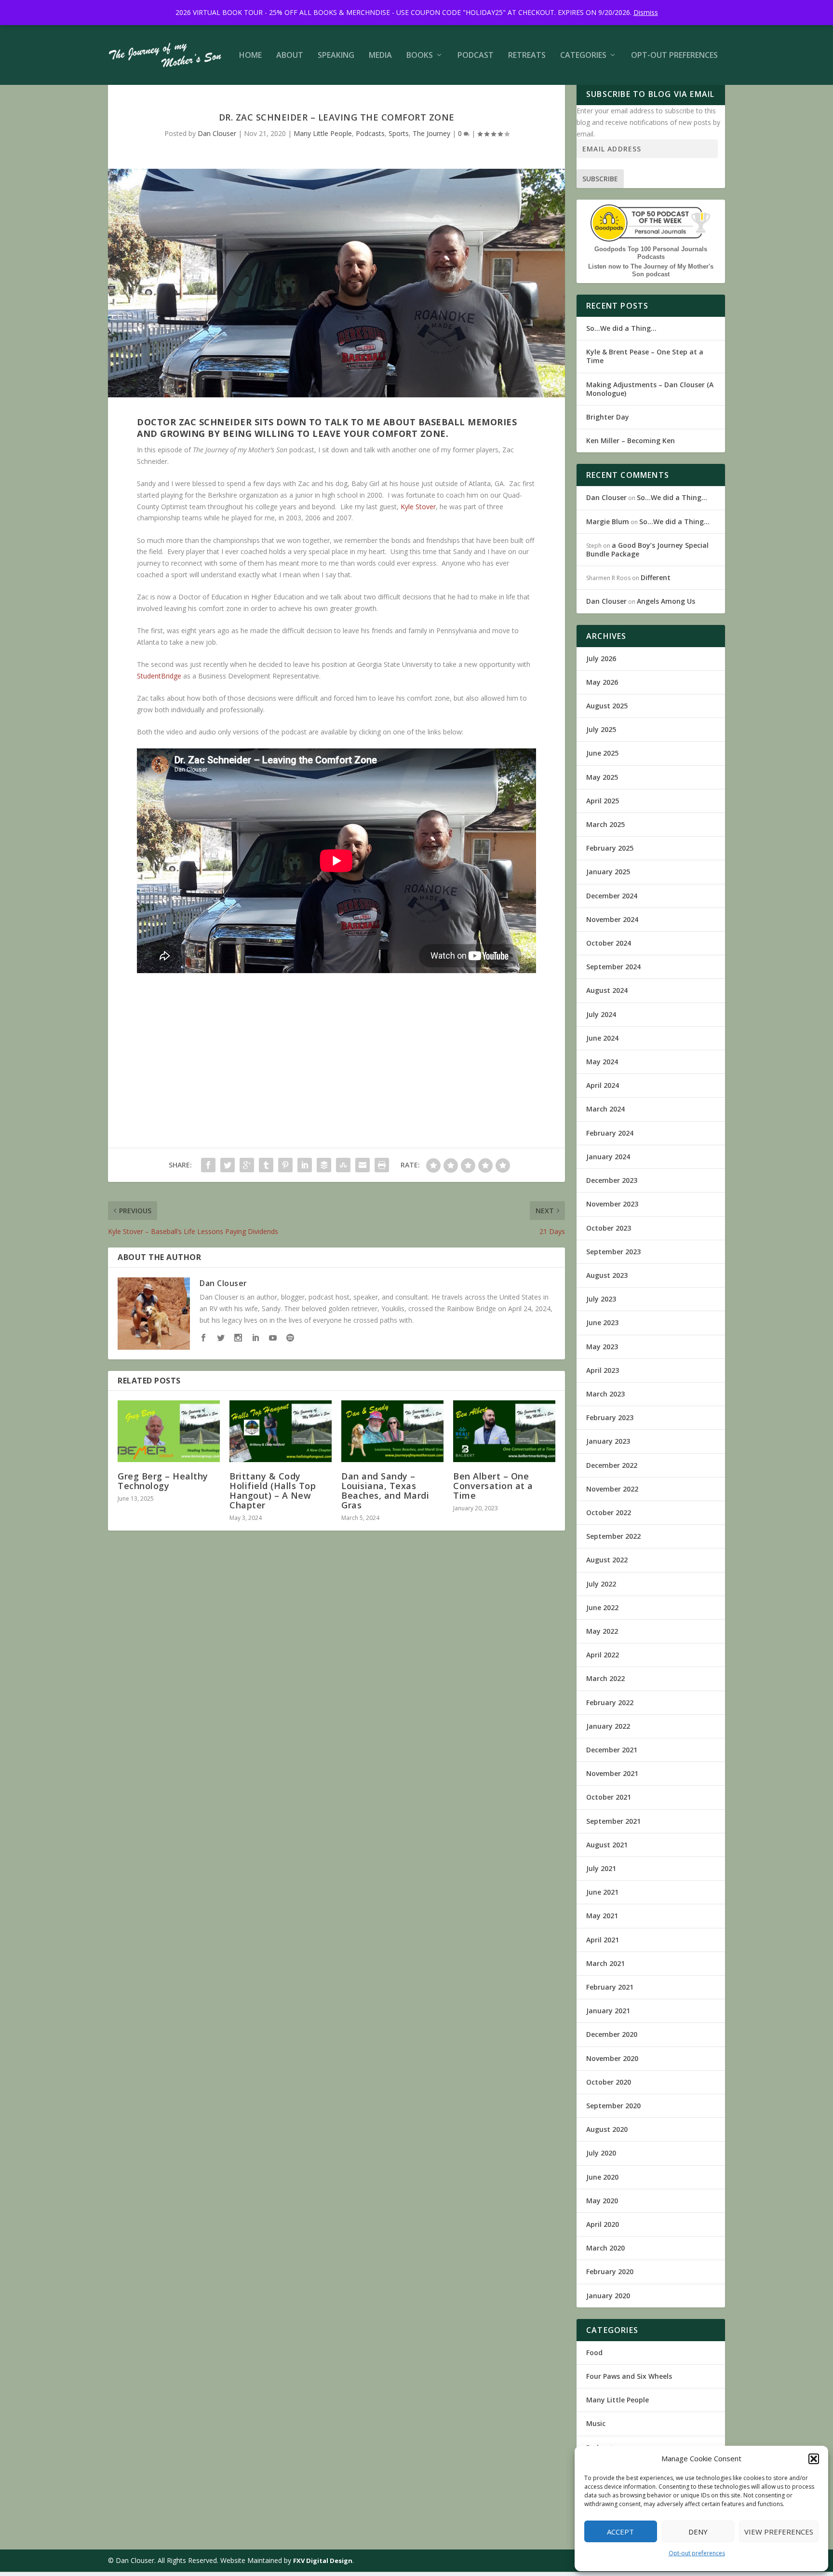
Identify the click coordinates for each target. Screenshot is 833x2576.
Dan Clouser (217, 133)
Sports (399, 133)
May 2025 (602, 777)
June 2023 (602, 1322)
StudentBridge (159, 676)
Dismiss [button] (646, 12)
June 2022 (602, 1607)
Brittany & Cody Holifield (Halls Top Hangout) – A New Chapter (273, 1491)
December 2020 (612, 2034)
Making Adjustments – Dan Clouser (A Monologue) (650, 389)
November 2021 (612, 1773)
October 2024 (609, 943)
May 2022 (602, 1631)
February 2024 (610, 1133)
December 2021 (612, 1750)
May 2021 (602, 1916)
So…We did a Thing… (621, 328)
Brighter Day (608, 417)
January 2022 (608, 1726)
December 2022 (612, 1465)
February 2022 (610, 1702)
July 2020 (601, 2153)
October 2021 (609, 1797)
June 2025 (602, 753)
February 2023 (610, 1417)
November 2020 (612, 2058)
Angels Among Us (666, 601)
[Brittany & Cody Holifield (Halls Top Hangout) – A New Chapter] (281, 1431)
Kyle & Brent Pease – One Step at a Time (645, 356)
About (290, 56)
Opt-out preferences (697, 2553)
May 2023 (602, 1347)
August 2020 (607, 2129)
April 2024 (603, 1085)
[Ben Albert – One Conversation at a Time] (504, 1431)
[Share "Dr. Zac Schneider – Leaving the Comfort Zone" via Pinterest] (285, 1165)
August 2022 (607, 1560)
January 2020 (608, 2296)
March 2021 (605, 1963)
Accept (620, 2532)
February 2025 (610, 848)
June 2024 (602, 1038)
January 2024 (608, 1157)
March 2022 (605, 1678)
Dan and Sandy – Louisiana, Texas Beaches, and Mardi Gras (385, 1491)
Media (380, 56)
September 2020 (613, 2106)
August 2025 (607, 706)
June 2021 (602, 1892)
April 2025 (603, 801)
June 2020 (602, 2177)
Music (596, 2423)
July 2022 (601, 1584)
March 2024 (605, 1109)
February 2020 (610, 2271)
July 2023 (601, 1299)
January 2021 (608, 2011)
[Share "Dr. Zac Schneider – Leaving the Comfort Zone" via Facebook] (208, 1165)
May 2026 (602, 682)
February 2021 (610, 1987)
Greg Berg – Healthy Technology (163, 1481)
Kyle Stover (418, 507)
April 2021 (603, 1940)
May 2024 (602, 1062)
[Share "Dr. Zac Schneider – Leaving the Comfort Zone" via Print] (382, 1165)
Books (420, 56)
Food (594, 2352)
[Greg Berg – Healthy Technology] (169, 1431)
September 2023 (613, 1252)
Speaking (336, 56)
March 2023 (605, 1394)
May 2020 (602, 2201)
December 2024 (612, 896)
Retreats (527, 56)
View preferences (779, 2532)
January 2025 (608, 872)
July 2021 (601, 1868)
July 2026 (601, 658)
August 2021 (607, 1845)
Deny (698, 2532)
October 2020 (609, 2082)
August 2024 (607, 990)
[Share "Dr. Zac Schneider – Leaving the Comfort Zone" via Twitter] (228, 1165)
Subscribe (600, 179)
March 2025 (605, 824)
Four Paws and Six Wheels (629, 2376)
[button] (814, 2459)
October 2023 (609, 1228)
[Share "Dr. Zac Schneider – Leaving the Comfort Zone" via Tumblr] (266, 1165)
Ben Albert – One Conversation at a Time (493, 1486)
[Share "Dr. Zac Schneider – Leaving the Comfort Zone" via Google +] (247, 1165)
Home (250, 56)
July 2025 (601, 729)
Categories (583, 56)
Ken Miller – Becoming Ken (631, 441)
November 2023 (612, 1204)
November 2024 (612, 919)
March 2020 (605, 2248)
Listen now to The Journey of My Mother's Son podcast (651, 270)
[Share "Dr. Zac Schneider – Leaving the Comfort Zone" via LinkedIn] (305, 1165)
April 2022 (603, 1655)
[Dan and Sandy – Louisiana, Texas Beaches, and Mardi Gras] (392, 1431)
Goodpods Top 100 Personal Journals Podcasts (651, 253)
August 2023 (607, 1275)
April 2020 (603, 2224)
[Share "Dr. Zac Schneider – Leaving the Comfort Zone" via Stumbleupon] (343, 1165)
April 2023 (603, 1370)
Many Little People (323, 133)
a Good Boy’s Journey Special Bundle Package (647, 549)
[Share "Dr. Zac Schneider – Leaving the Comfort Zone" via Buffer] (324, 1165)
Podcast (476, 56)
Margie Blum (608, 522)
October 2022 (609, 1512)
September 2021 (613, 1821)
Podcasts (370, 133)
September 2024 (613, 967)
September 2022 (613, 1536)
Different (656, 577)
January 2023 (608, 1441)
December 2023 (612, 1180)
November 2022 (612, 1489)
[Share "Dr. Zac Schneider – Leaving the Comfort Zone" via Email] (363, 1165)
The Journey (431, 133)
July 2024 (601, 1014)
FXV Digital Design (323, 2561)
